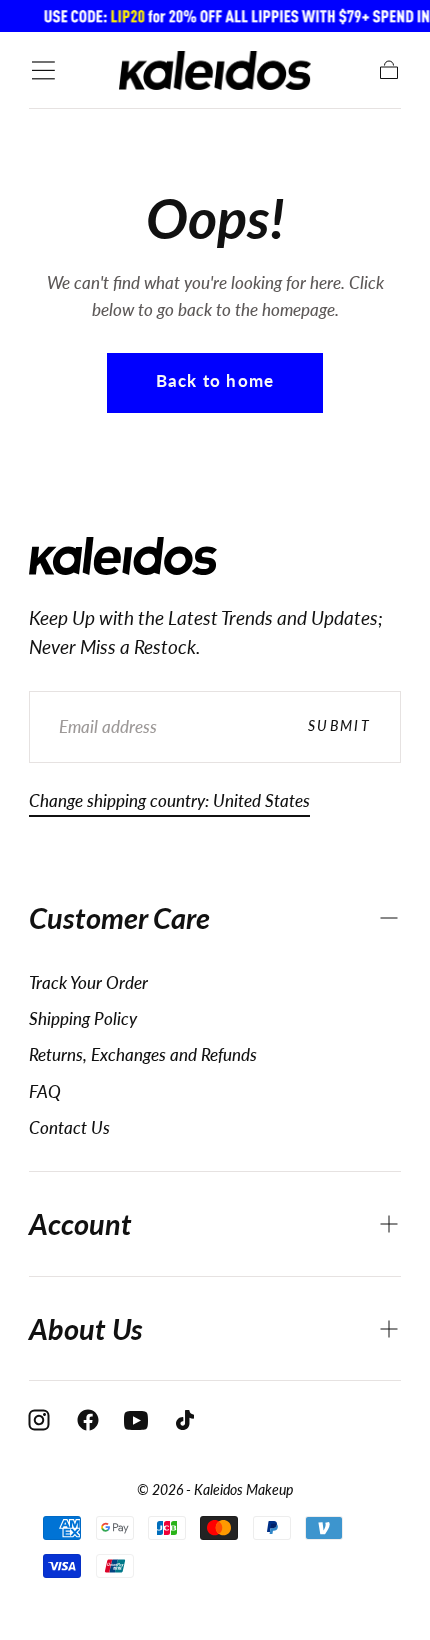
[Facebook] (88, 1420)
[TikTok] (185, 1420)
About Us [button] (86, 1329)
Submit (339, 725)
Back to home (215, 380)
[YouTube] (136, 1420)
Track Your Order (88, 982)
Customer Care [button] (119, 918)
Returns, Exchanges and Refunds (143, 1054)
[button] (43, 70)
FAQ (45, 1091)
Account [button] (80, 1224)
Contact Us (69, 1127)
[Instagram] (39, 1420)
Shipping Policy (83, 1018)
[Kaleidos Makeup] (123, 556)
